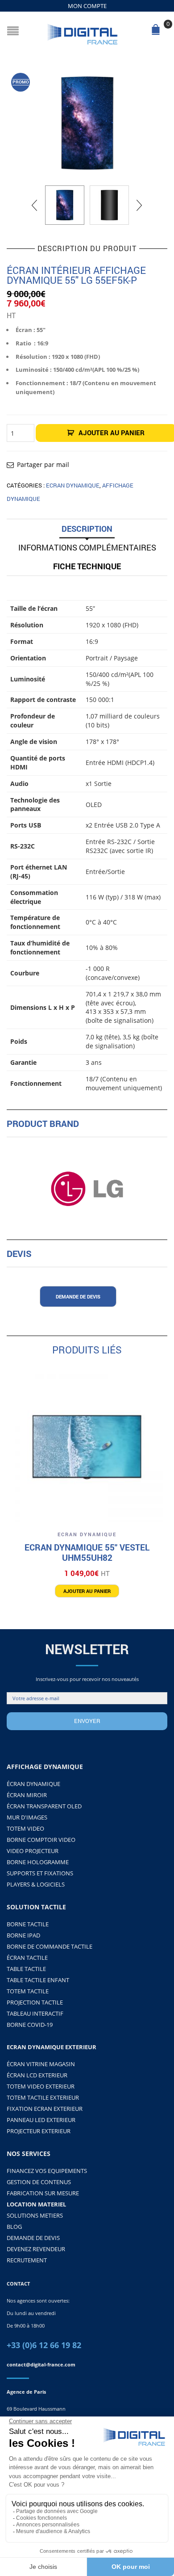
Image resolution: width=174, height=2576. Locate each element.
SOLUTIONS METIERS (35, 2215)
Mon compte (87, 6)
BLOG (14, 2227)
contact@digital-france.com (41, 2364)
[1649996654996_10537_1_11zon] (87, 123)
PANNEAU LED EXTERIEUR (41, 2120)
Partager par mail (43, 464)
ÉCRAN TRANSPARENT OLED (44, 1806)
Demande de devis (78, 1296)
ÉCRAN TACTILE (27, 1958)
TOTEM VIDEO (25, 1828)
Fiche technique (87, 566)
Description (87, 529)
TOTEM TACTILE (28, 1991)
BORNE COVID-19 (30, 2025)
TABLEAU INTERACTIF (35, 2013)
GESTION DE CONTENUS (39, 2182)
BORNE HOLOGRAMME (38, 1862)
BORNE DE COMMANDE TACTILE (50, 1946)
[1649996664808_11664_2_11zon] (109, 205)
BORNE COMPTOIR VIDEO (41, 1840)
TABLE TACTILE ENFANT (38, 1980)
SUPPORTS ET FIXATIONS (40, 1873)
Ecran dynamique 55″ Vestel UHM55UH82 (87, 1553)
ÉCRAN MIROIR (27, 1795)
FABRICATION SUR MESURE (43, 2193)
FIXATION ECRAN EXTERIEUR (45, 2109)
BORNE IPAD (23, 1935)
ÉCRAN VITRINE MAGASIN (41, 2064)
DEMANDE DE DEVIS (33, 2238)
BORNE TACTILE (28, 1924)
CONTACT (18, 2284)
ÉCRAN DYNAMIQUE (33, 1784)
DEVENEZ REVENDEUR (36, 2249)
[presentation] (35, 205)
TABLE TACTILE (26, 1969)
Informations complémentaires (87, 547)
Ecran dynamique (73, 485)
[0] (157, 32)
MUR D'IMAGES (27, 1817)
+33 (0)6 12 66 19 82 (44, 2345)
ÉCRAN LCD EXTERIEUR (37, 2075)
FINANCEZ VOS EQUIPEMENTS (47, 2171)
